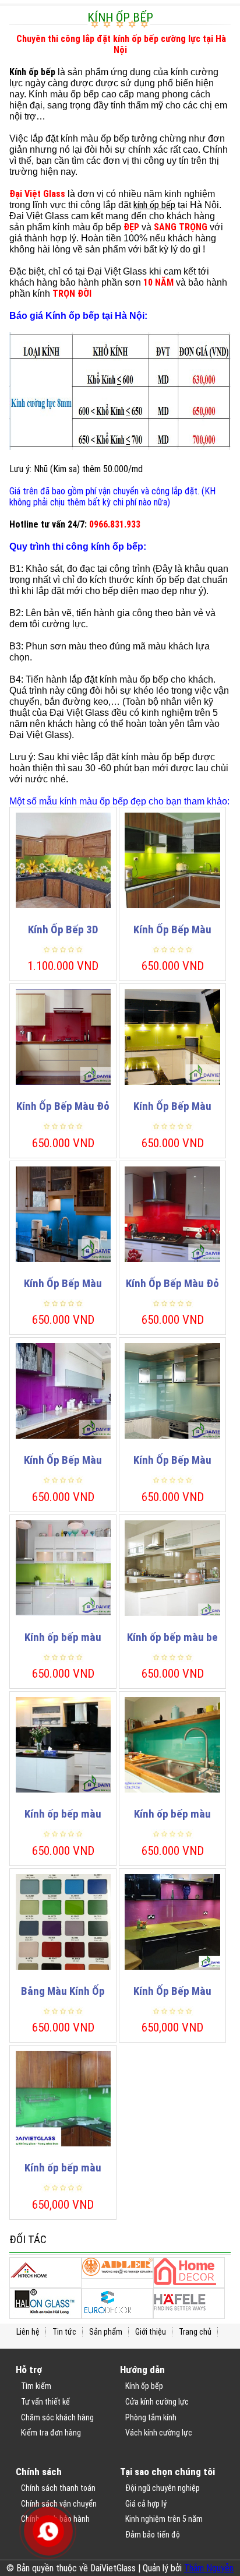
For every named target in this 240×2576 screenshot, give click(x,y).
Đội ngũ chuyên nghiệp (163, 2488)
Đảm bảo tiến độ (153, 2535)
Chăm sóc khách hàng (57, 2417)
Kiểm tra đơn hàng (51, 2433)
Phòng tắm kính (151, 2417)
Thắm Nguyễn (209, 2568)
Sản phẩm (106, 2332)
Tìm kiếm (36, 2386)
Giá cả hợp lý (146, 2504)
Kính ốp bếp (144, 2386)
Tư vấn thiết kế (45, 2402)
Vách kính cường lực (159, 2433)
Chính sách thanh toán (58, 2488)
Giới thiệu (151, 2332)
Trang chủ (195, 2332)
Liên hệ (28, 2332)
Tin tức (64, 2332)
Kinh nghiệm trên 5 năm (164, 2519)
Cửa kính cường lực (157, 2402)
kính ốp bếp (154, 205)
